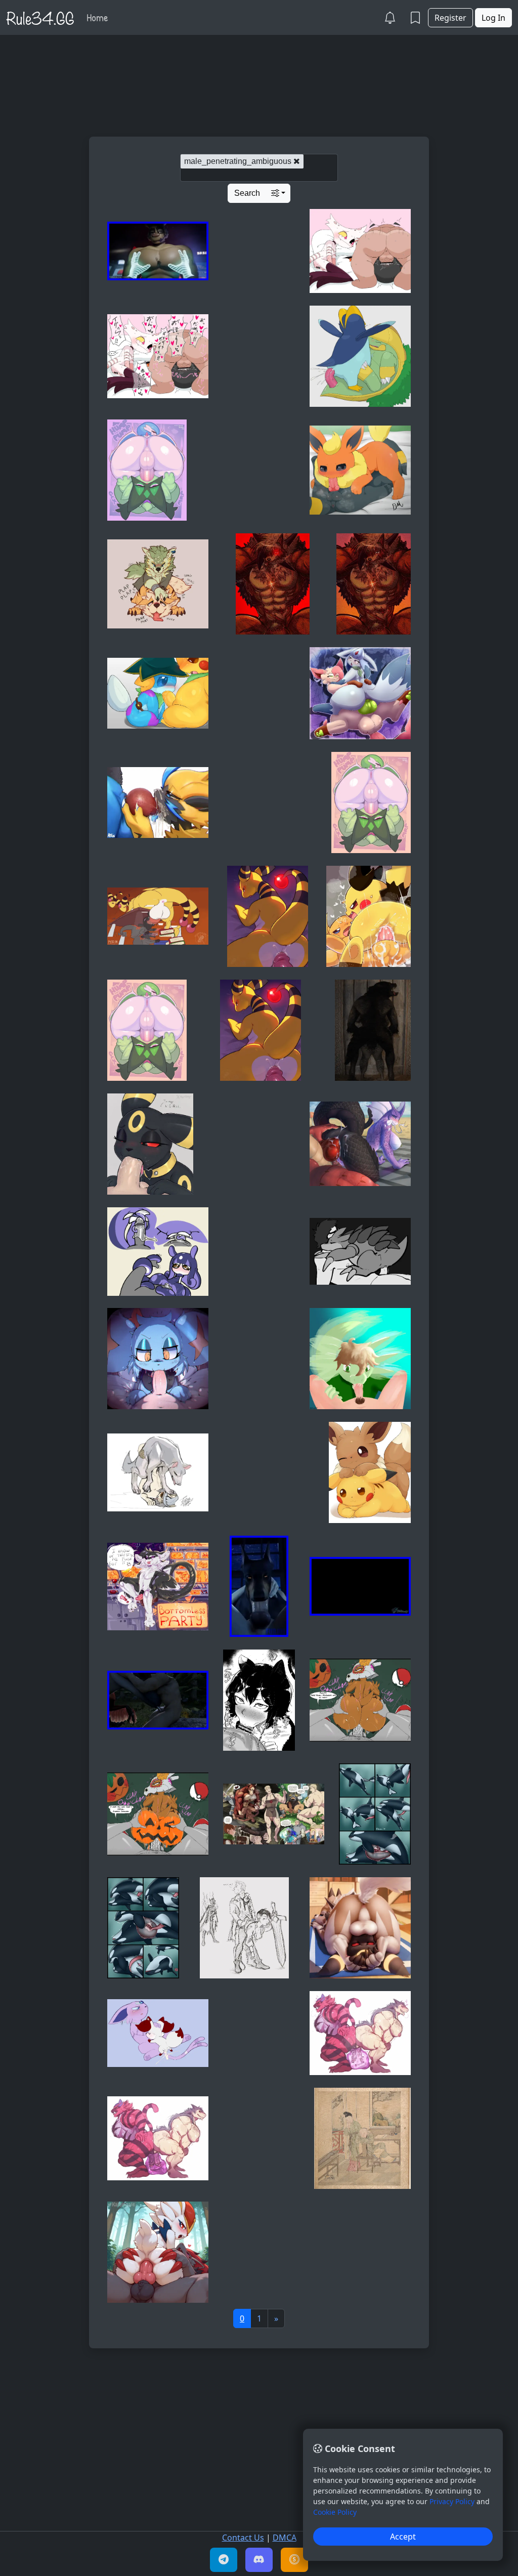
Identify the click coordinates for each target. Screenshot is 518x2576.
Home (97, 17)
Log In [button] (493, 18)
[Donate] (294, 2560)
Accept (403, 2537)
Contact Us (243, 2538)
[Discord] (259, 2560)
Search (247, 193)
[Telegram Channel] (224, 2560)
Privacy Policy (452, 2501)
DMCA (285, 2538)
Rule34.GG (40, 17)
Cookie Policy (335, 2512)
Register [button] (450, 18)
